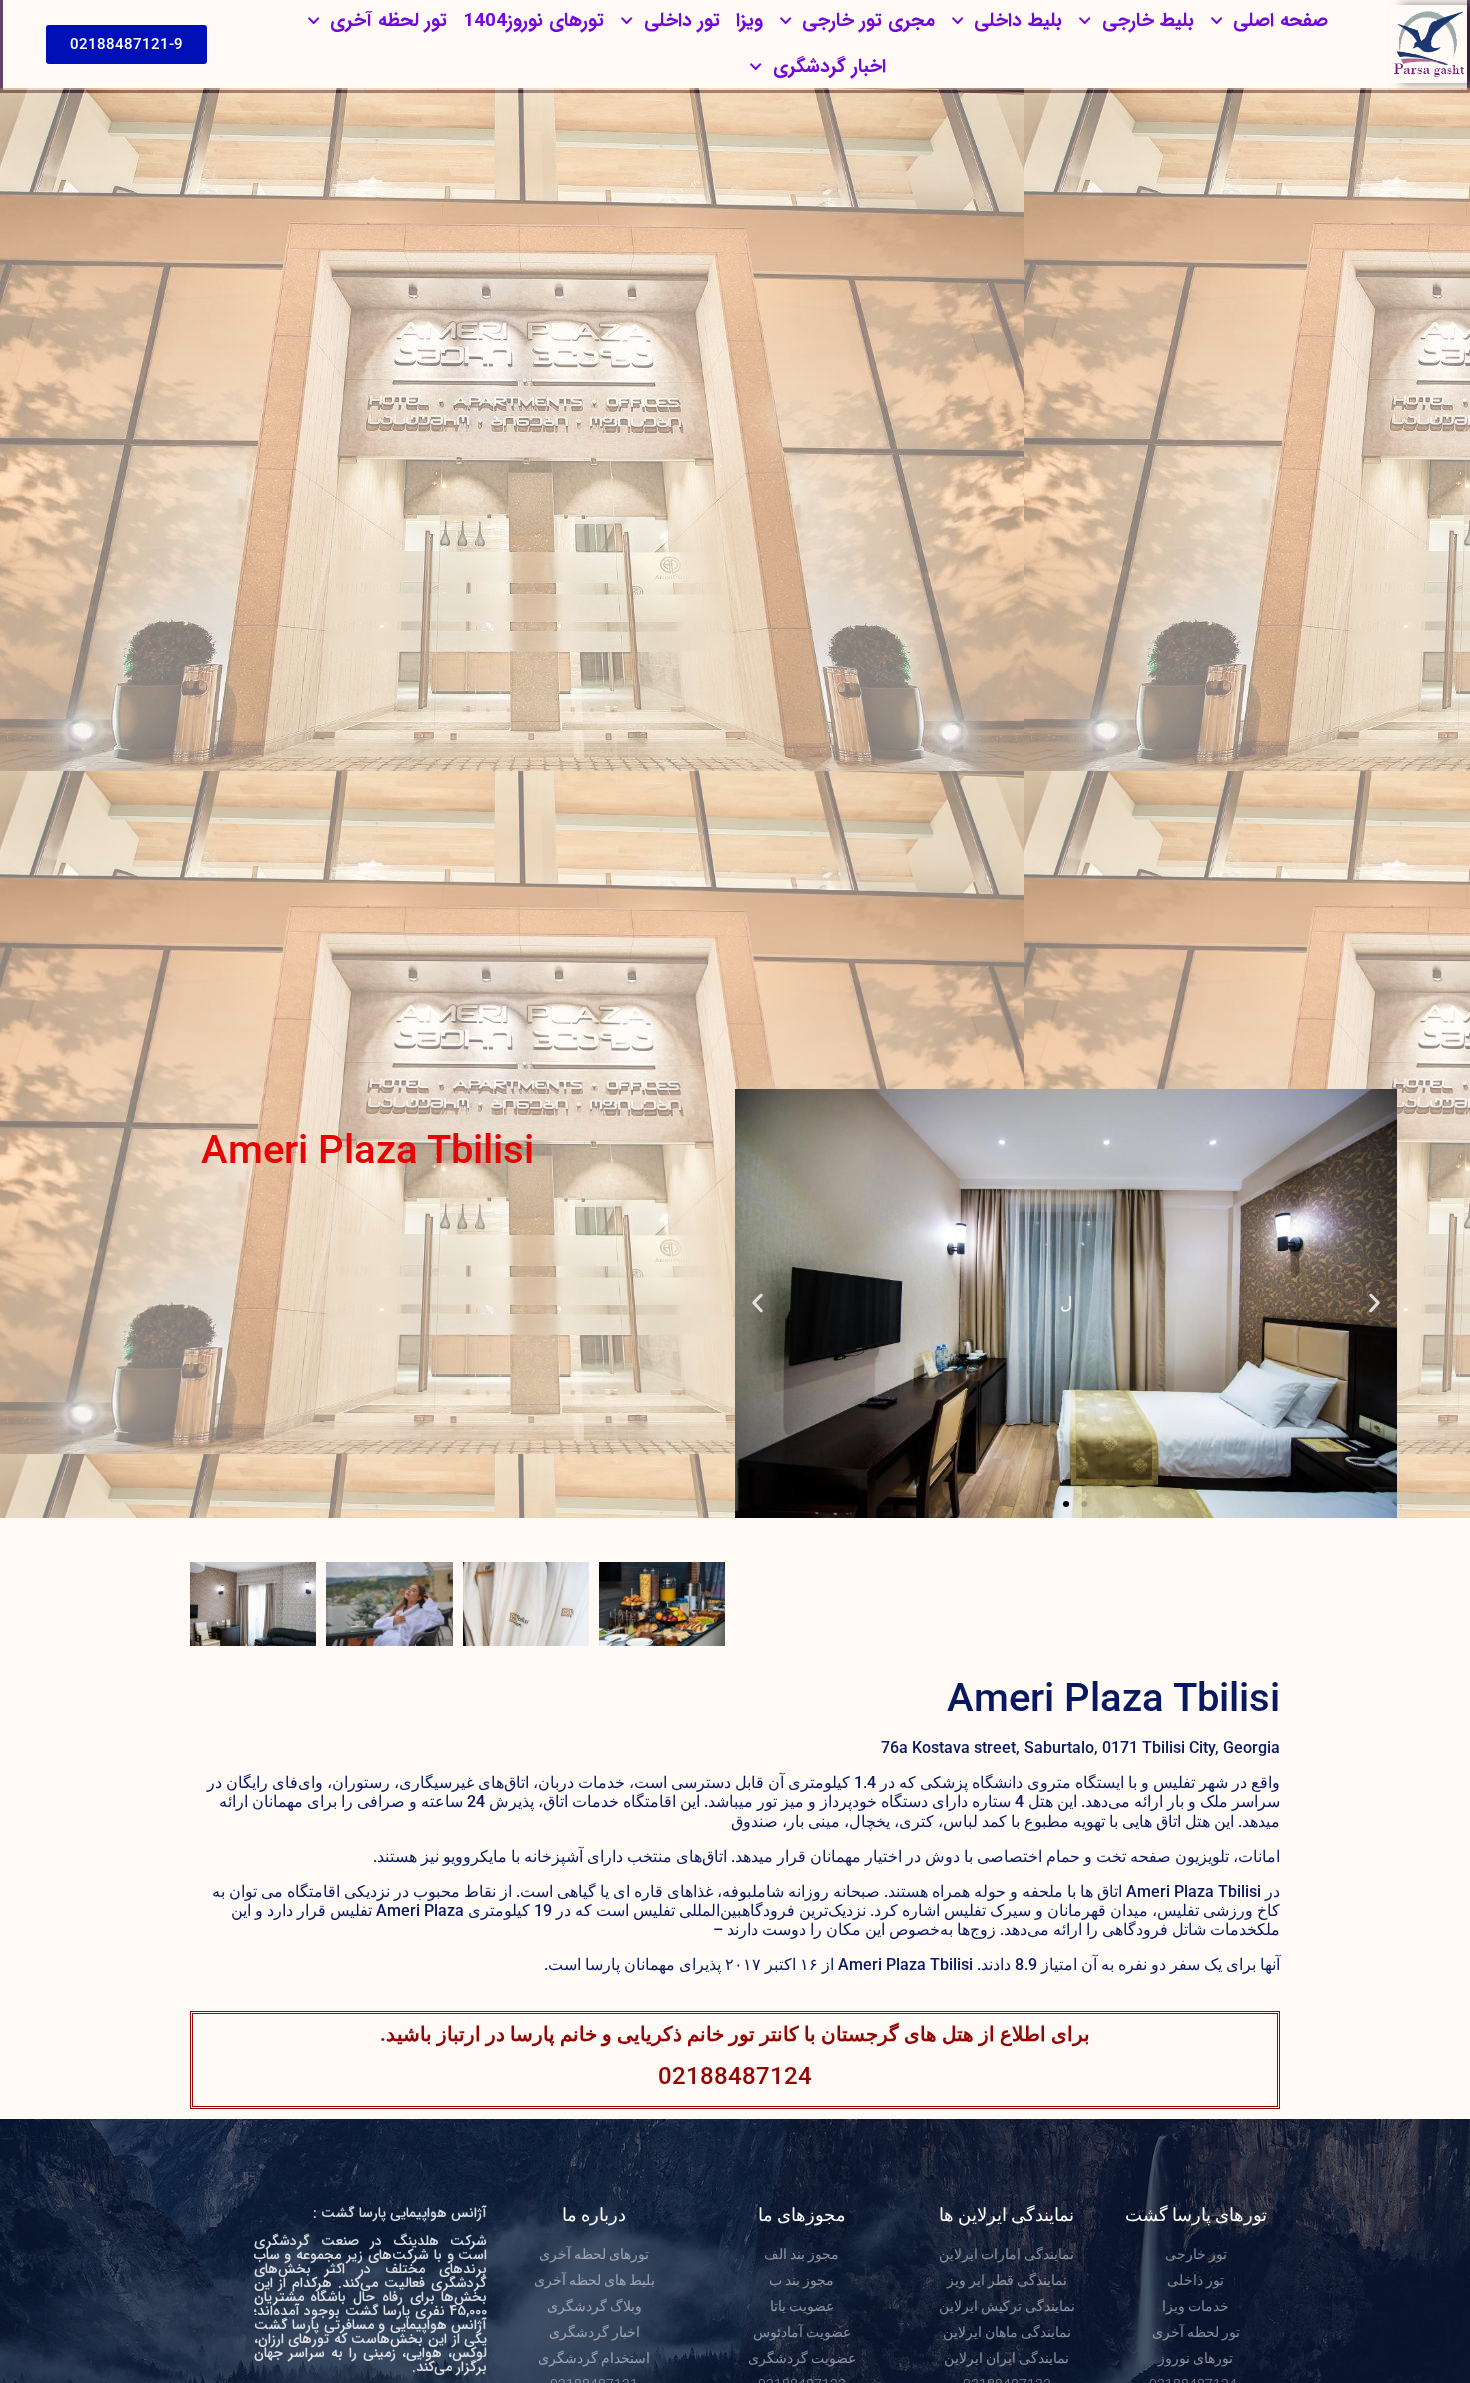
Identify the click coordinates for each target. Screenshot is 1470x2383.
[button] (1374, 1303)
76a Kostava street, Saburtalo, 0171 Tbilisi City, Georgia (1080, 1747)
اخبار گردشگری (829, 67)
